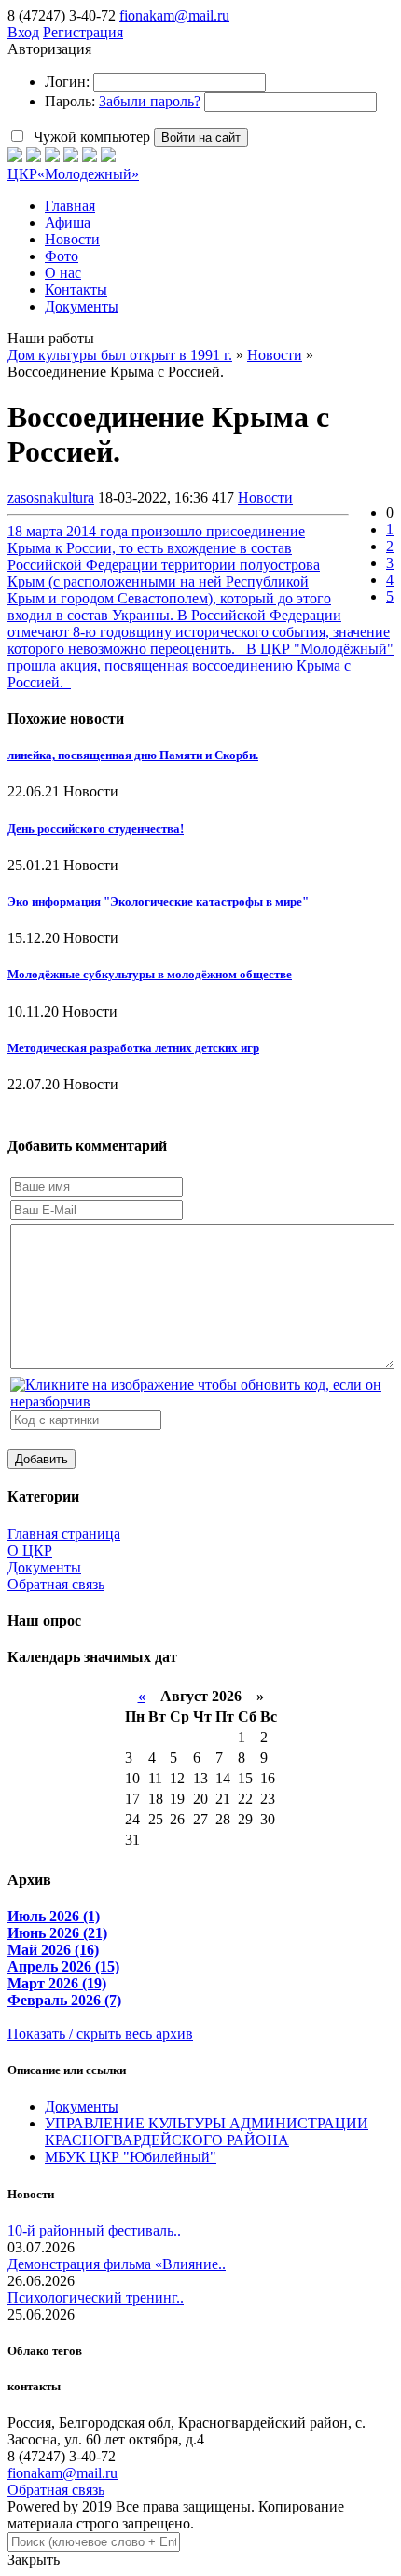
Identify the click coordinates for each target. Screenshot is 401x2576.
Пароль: (70, 101)
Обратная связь (56, 1584)
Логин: (67, 82)
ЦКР (73, 174)
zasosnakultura (51, 498)
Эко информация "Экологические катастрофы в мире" (158, 901)
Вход (23, 32)
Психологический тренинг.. (96, 2298)
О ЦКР (30, 1551)
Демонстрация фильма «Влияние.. (117, 2264)
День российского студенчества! (96, 829)
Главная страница (64, 1534)
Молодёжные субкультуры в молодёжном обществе (150, 974)
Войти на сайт (201, 138)
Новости (265, 498)
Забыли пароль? (150, 101)
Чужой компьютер (90, 137)
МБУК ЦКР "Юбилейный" (131, 2157)
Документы (44, 1567)
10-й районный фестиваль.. (94, 2230)
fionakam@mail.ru (174, 15)
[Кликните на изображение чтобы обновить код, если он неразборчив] (202, 1401)
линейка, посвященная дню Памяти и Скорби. (133, 755)
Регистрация (83, 32)
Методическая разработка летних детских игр (133, 1048)
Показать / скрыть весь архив (100, 2034)
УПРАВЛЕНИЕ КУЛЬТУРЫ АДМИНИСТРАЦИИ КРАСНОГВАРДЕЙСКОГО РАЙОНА (207, 2132)
